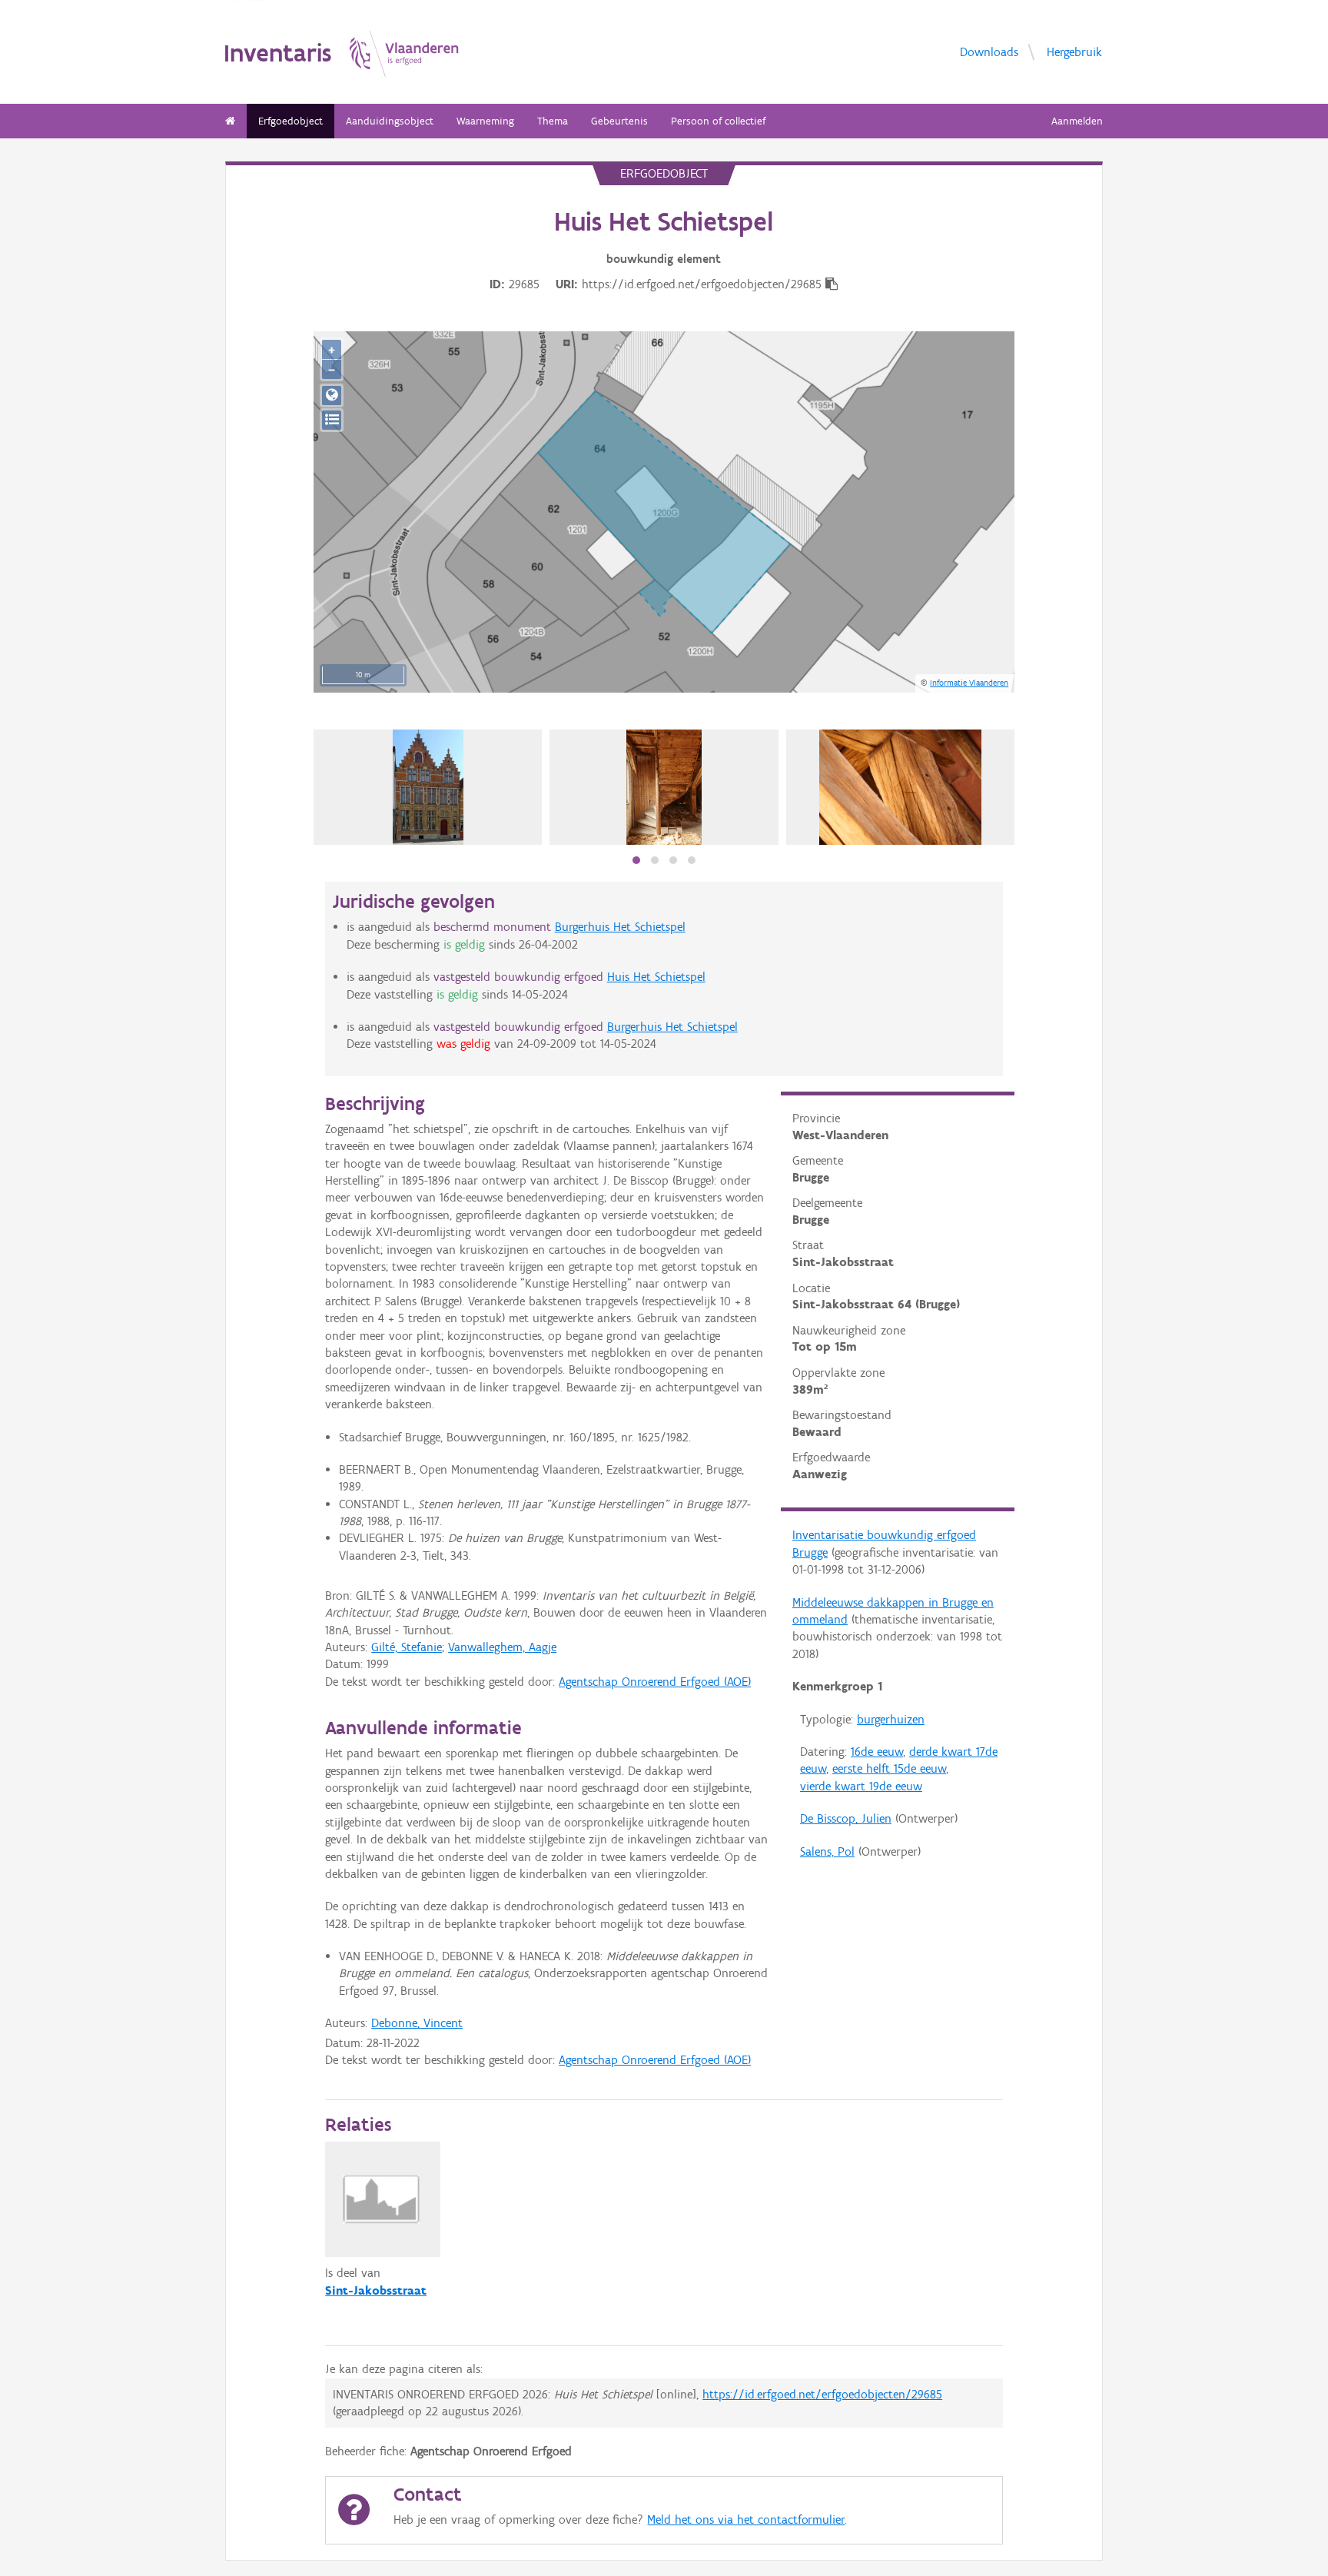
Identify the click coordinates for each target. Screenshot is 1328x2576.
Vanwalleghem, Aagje (502, 1647)
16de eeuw (877, 1752)
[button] (636, 860)
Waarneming (485, 121)
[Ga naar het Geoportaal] (332, 396)
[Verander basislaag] (332, 420)
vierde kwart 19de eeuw (861, 1786)
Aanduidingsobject (390, 121)
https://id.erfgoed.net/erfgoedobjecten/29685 (822, 2394)
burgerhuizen (891, 1719)
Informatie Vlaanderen (969, 683)
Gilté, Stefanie (407, 1647)
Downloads (989, 51)
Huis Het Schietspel (656, 977)
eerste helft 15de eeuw (889, 1768)
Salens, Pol (827, 1851)
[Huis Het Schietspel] (428, 787)
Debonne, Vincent (417, 2023)
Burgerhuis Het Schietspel (620, 927)
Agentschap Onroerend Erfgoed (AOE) (655, 1682)
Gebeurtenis (619, 121)
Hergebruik (1074, 51)
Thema (553, 121)
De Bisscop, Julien (846, 1818)
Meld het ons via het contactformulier (746, 2519)
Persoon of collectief (718, 121)
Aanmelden (1077, 121)
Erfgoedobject (290, 121)
